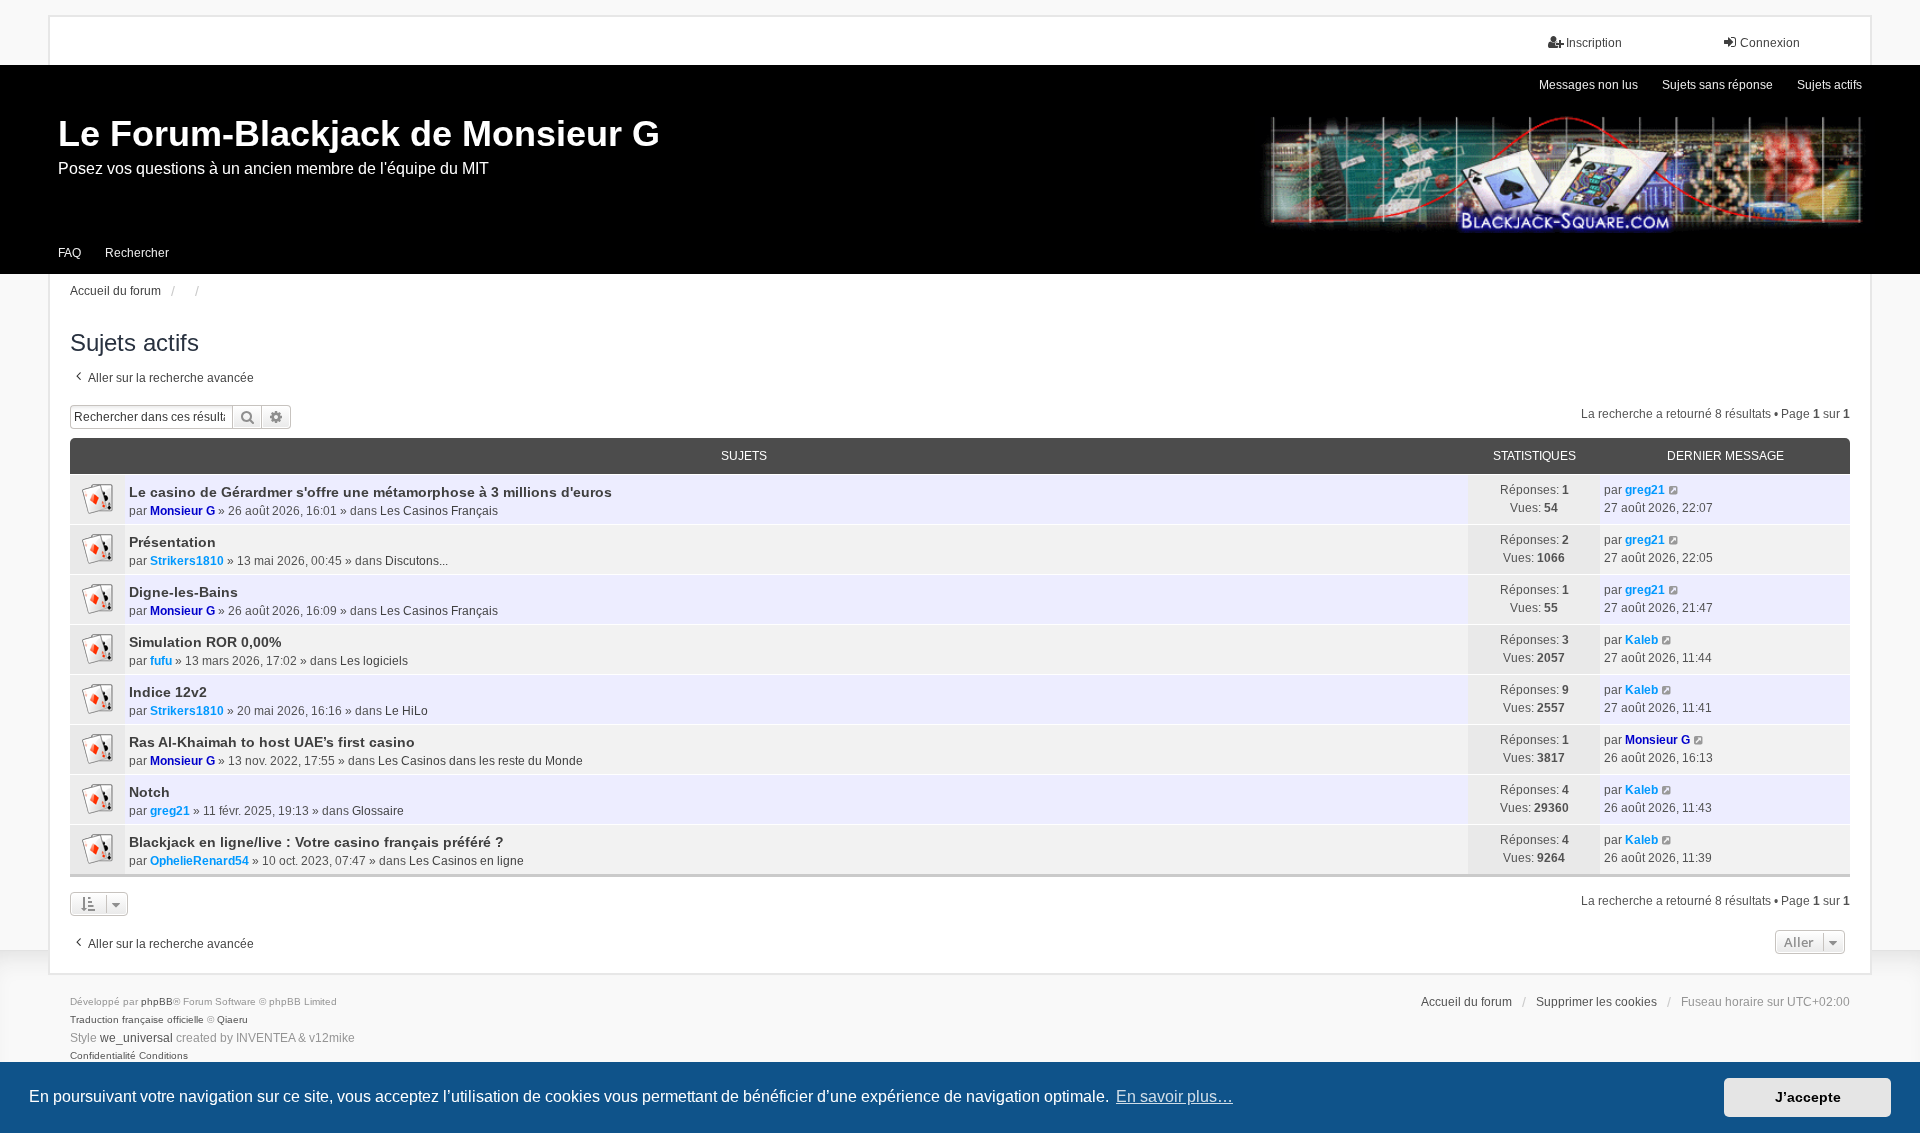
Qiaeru (232, 1019)
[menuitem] (103, 1056)
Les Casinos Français (439, 511)
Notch (149, 792)
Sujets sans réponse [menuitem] (1717, 85)
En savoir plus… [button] (1174, 1096)
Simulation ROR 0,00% (205, 642)
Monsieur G (182, 511)
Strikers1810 (187, 561)
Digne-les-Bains (183, 592)
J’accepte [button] (1808, 1097)
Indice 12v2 (168, 692)
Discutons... (416, 561)
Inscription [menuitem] (1594, 43)
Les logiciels (374, 661)
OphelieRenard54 (199, 861)
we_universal (136, 1038)
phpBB (157, 1001)
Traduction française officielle (137, 1019)
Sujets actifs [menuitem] (1829, 85)
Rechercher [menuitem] (137, 253)
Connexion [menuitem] (1770, 43)
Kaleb (1641, 640)
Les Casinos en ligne (466, 861)
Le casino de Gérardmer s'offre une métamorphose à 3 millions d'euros (370, 492)
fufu (161, 661)
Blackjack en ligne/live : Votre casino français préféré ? (316, 842)
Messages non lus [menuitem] (1588, 85)
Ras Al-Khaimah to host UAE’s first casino (272, 742)
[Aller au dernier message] (1674, 490)
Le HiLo (406, 711)
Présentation (172, 542)
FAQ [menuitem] (69, 253)
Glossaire (378, 811)
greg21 (1645, 490)
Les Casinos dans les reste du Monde (480, 761)
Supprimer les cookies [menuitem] (1596, 1002)
